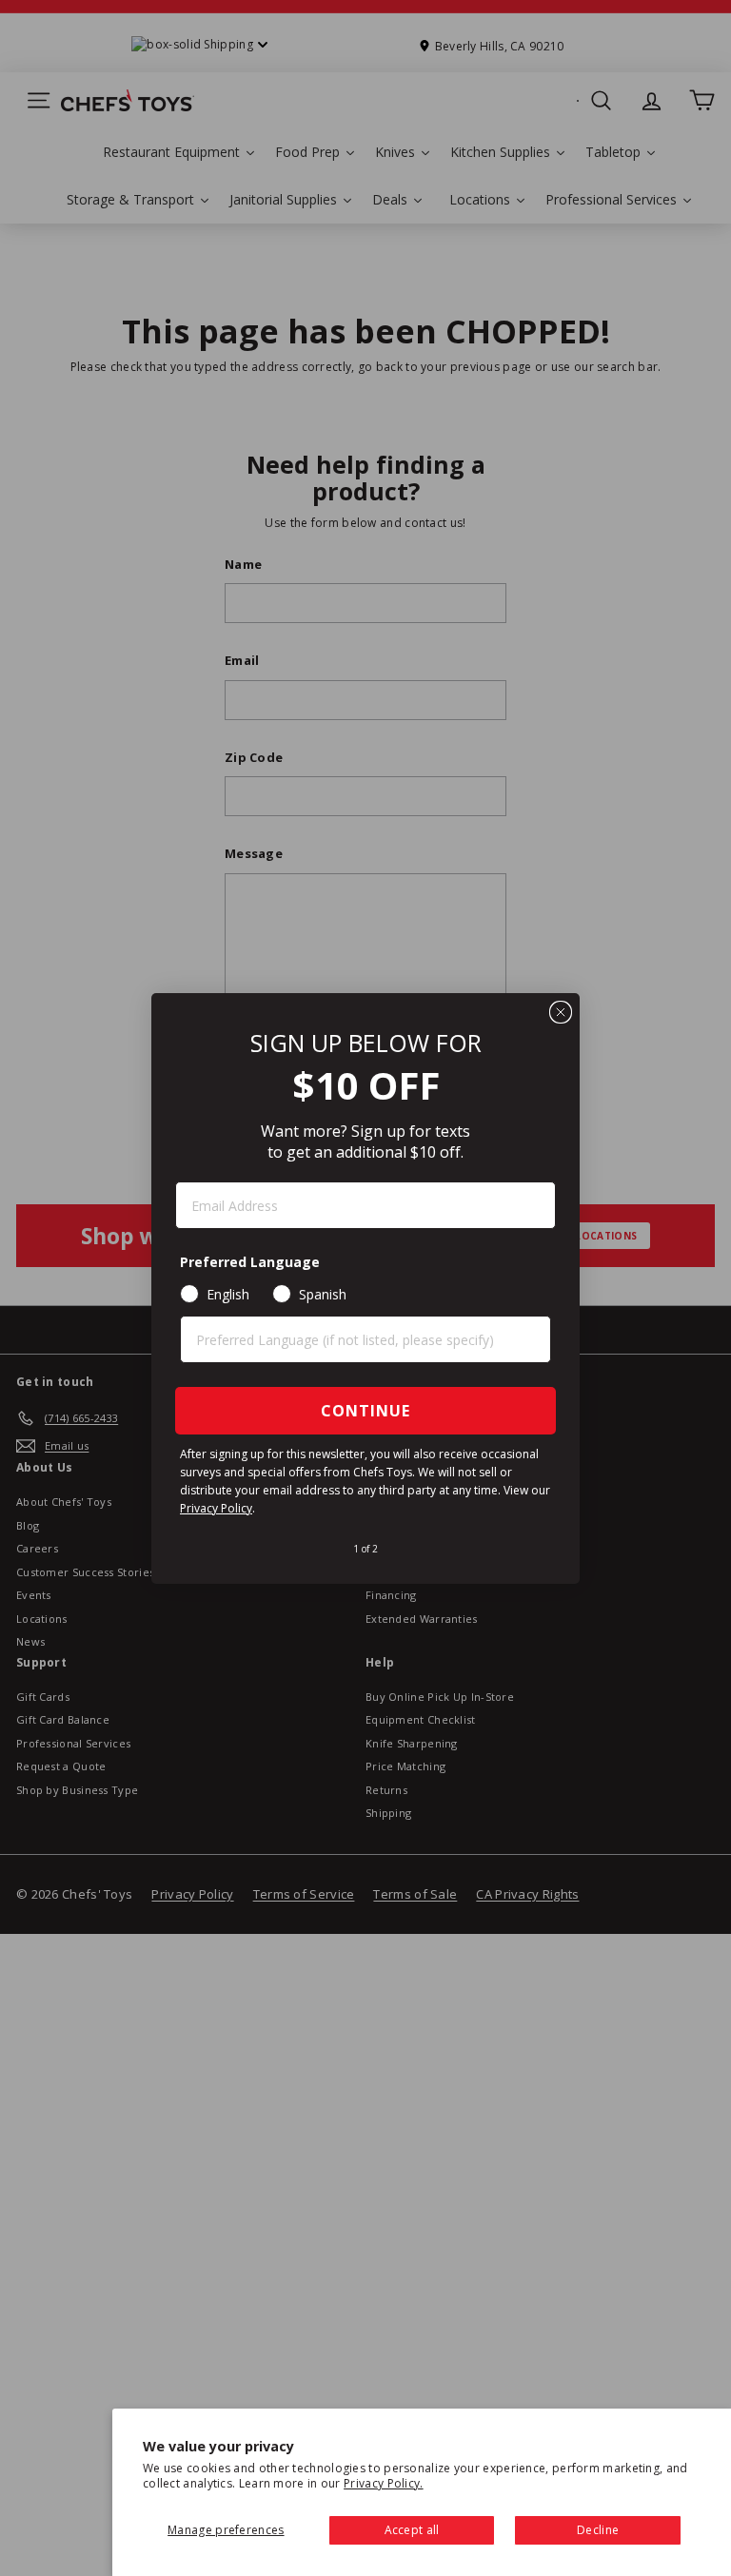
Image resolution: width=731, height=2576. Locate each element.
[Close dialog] (561, 1012)
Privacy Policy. (384, 2483)
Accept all (412, 2530)
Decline (598, 2530)
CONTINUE (365, 1411)
